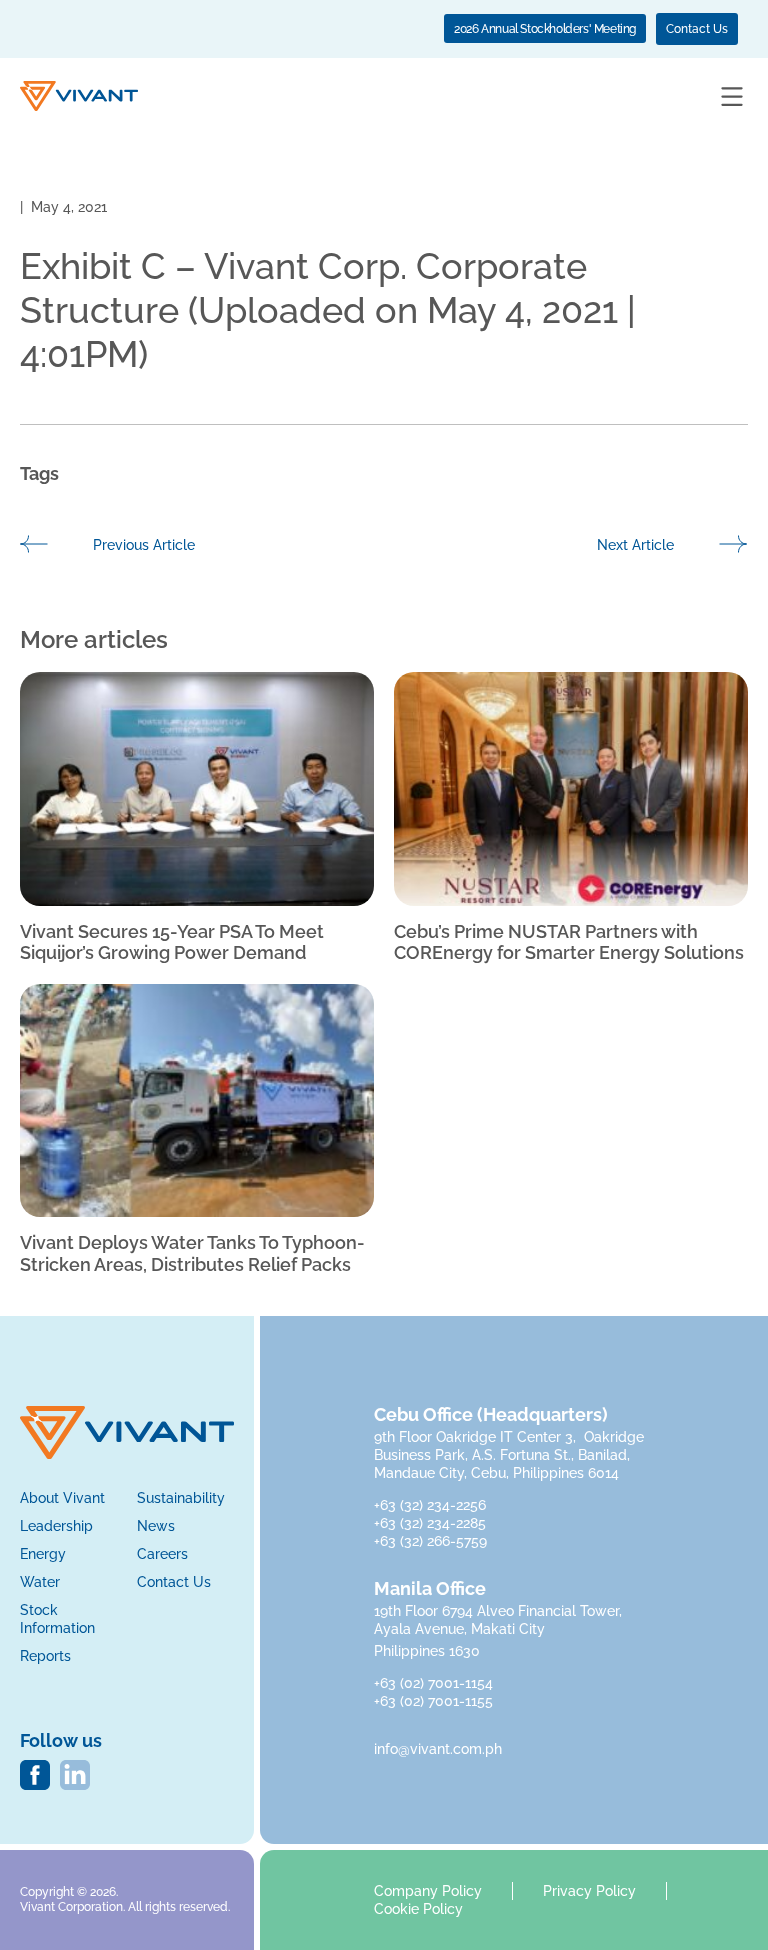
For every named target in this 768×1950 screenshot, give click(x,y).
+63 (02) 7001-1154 (433, 1683)
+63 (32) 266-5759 (430, 1541)
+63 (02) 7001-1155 (433, 1701)
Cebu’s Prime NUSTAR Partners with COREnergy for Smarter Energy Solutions (569, 942)
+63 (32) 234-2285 (432, 1523)
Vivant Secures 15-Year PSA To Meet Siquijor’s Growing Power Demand (172, 942)
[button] (731, 97)
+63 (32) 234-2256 (432, 1505)
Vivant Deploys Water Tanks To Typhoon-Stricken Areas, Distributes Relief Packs (192, 1253)
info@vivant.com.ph (438, 1749)
